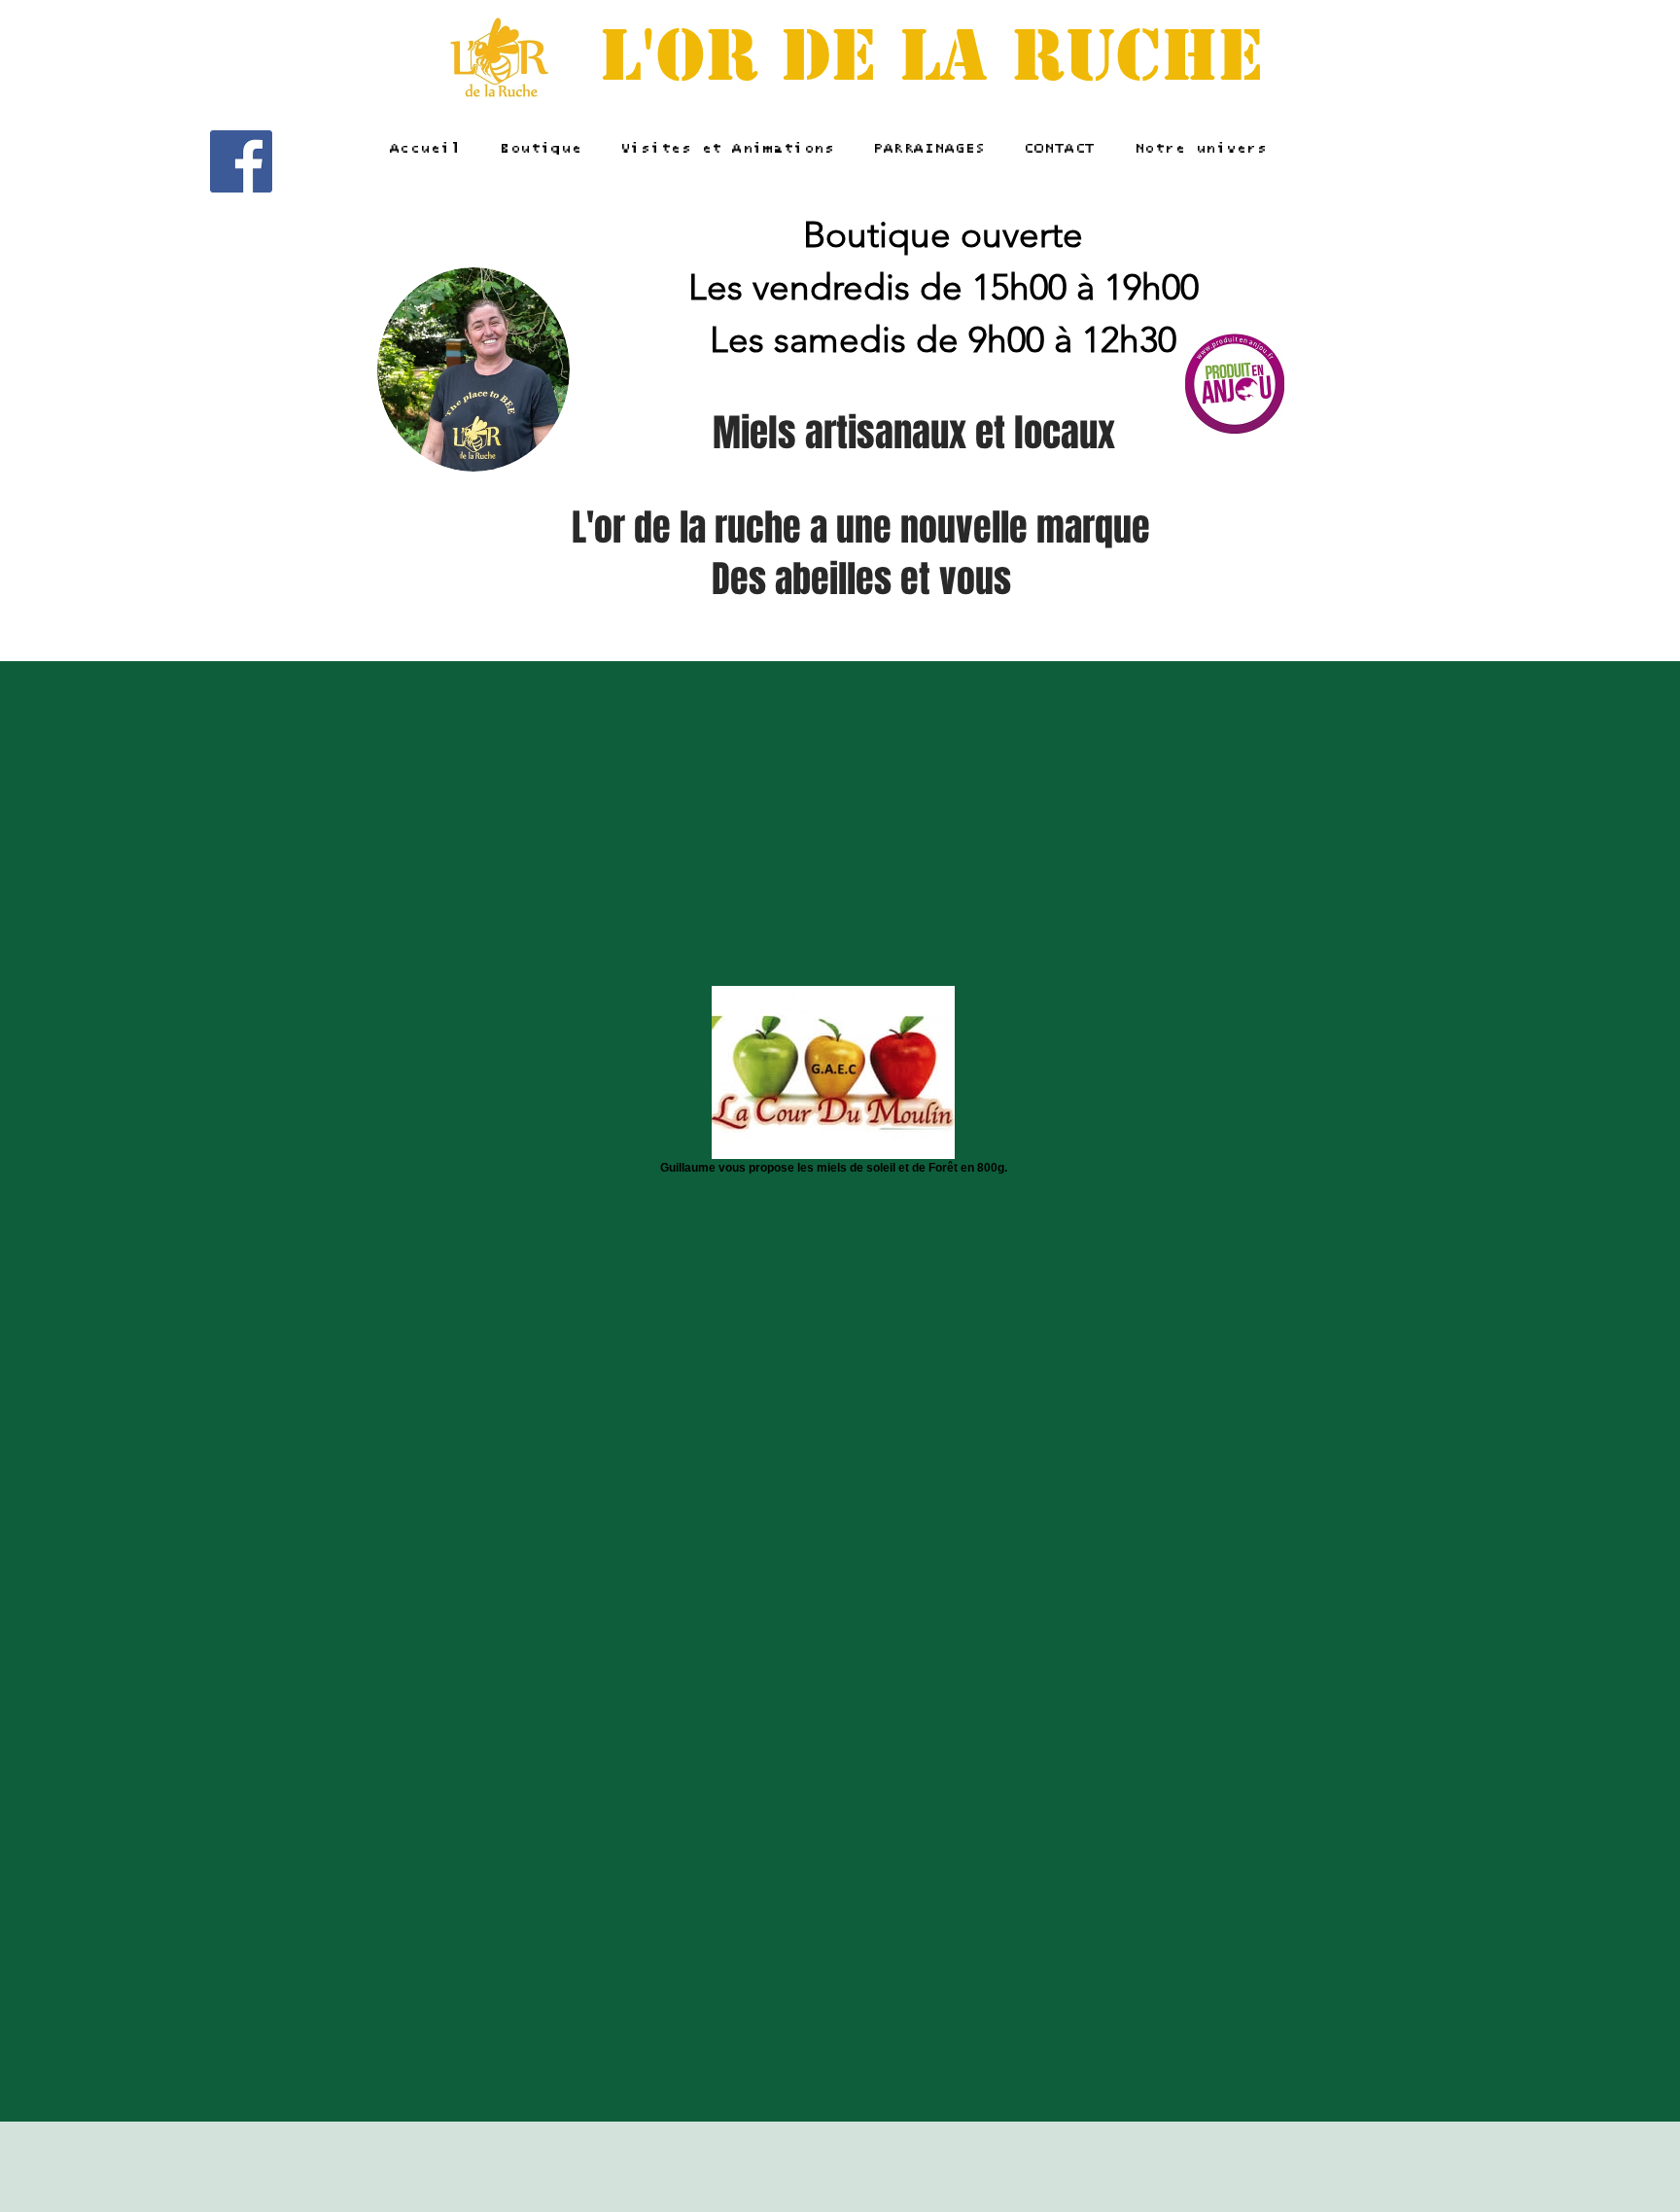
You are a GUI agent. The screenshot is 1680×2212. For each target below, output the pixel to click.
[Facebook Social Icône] (241, 161)
